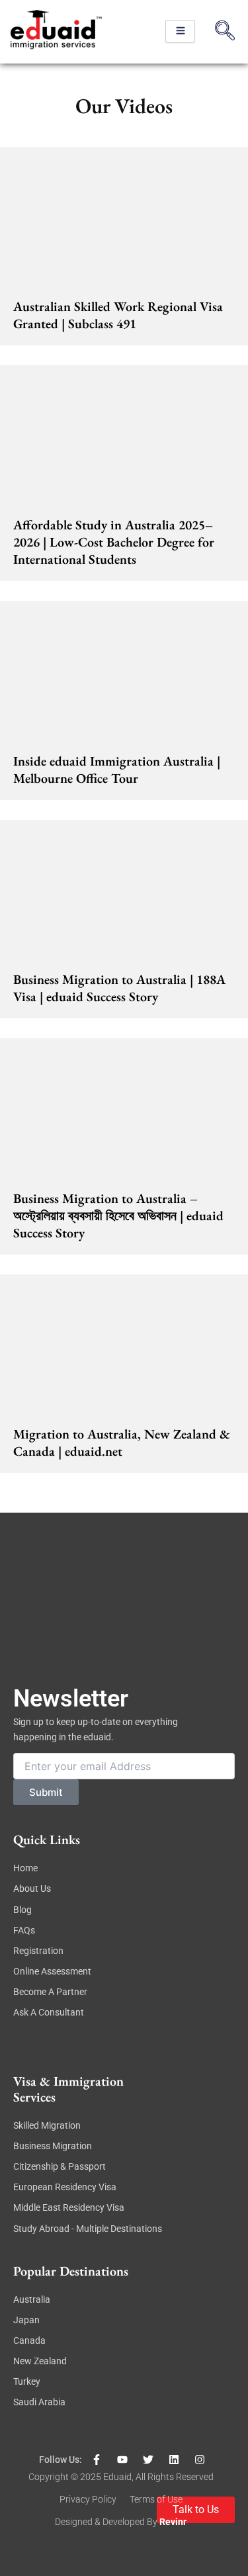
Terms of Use (156, 2499)
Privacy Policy (88, 2499)
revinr (173, 2522)
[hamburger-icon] (180, 31)
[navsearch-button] (225, 32)
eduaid (117, 2477)
